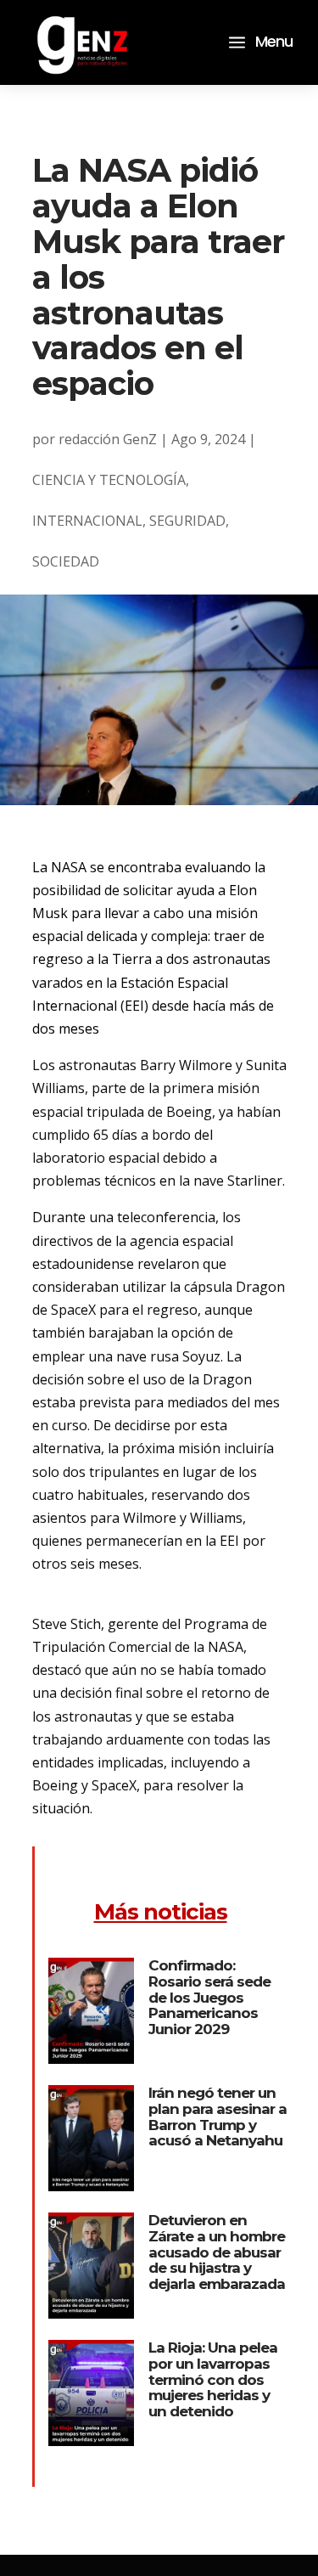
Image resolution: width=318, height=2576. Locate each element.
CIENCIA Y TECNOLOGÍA (109, 480)
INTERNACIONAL (87, 521)
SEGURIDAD (187, 521)
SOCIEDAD (66, 561)
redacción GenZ (108, 439)
